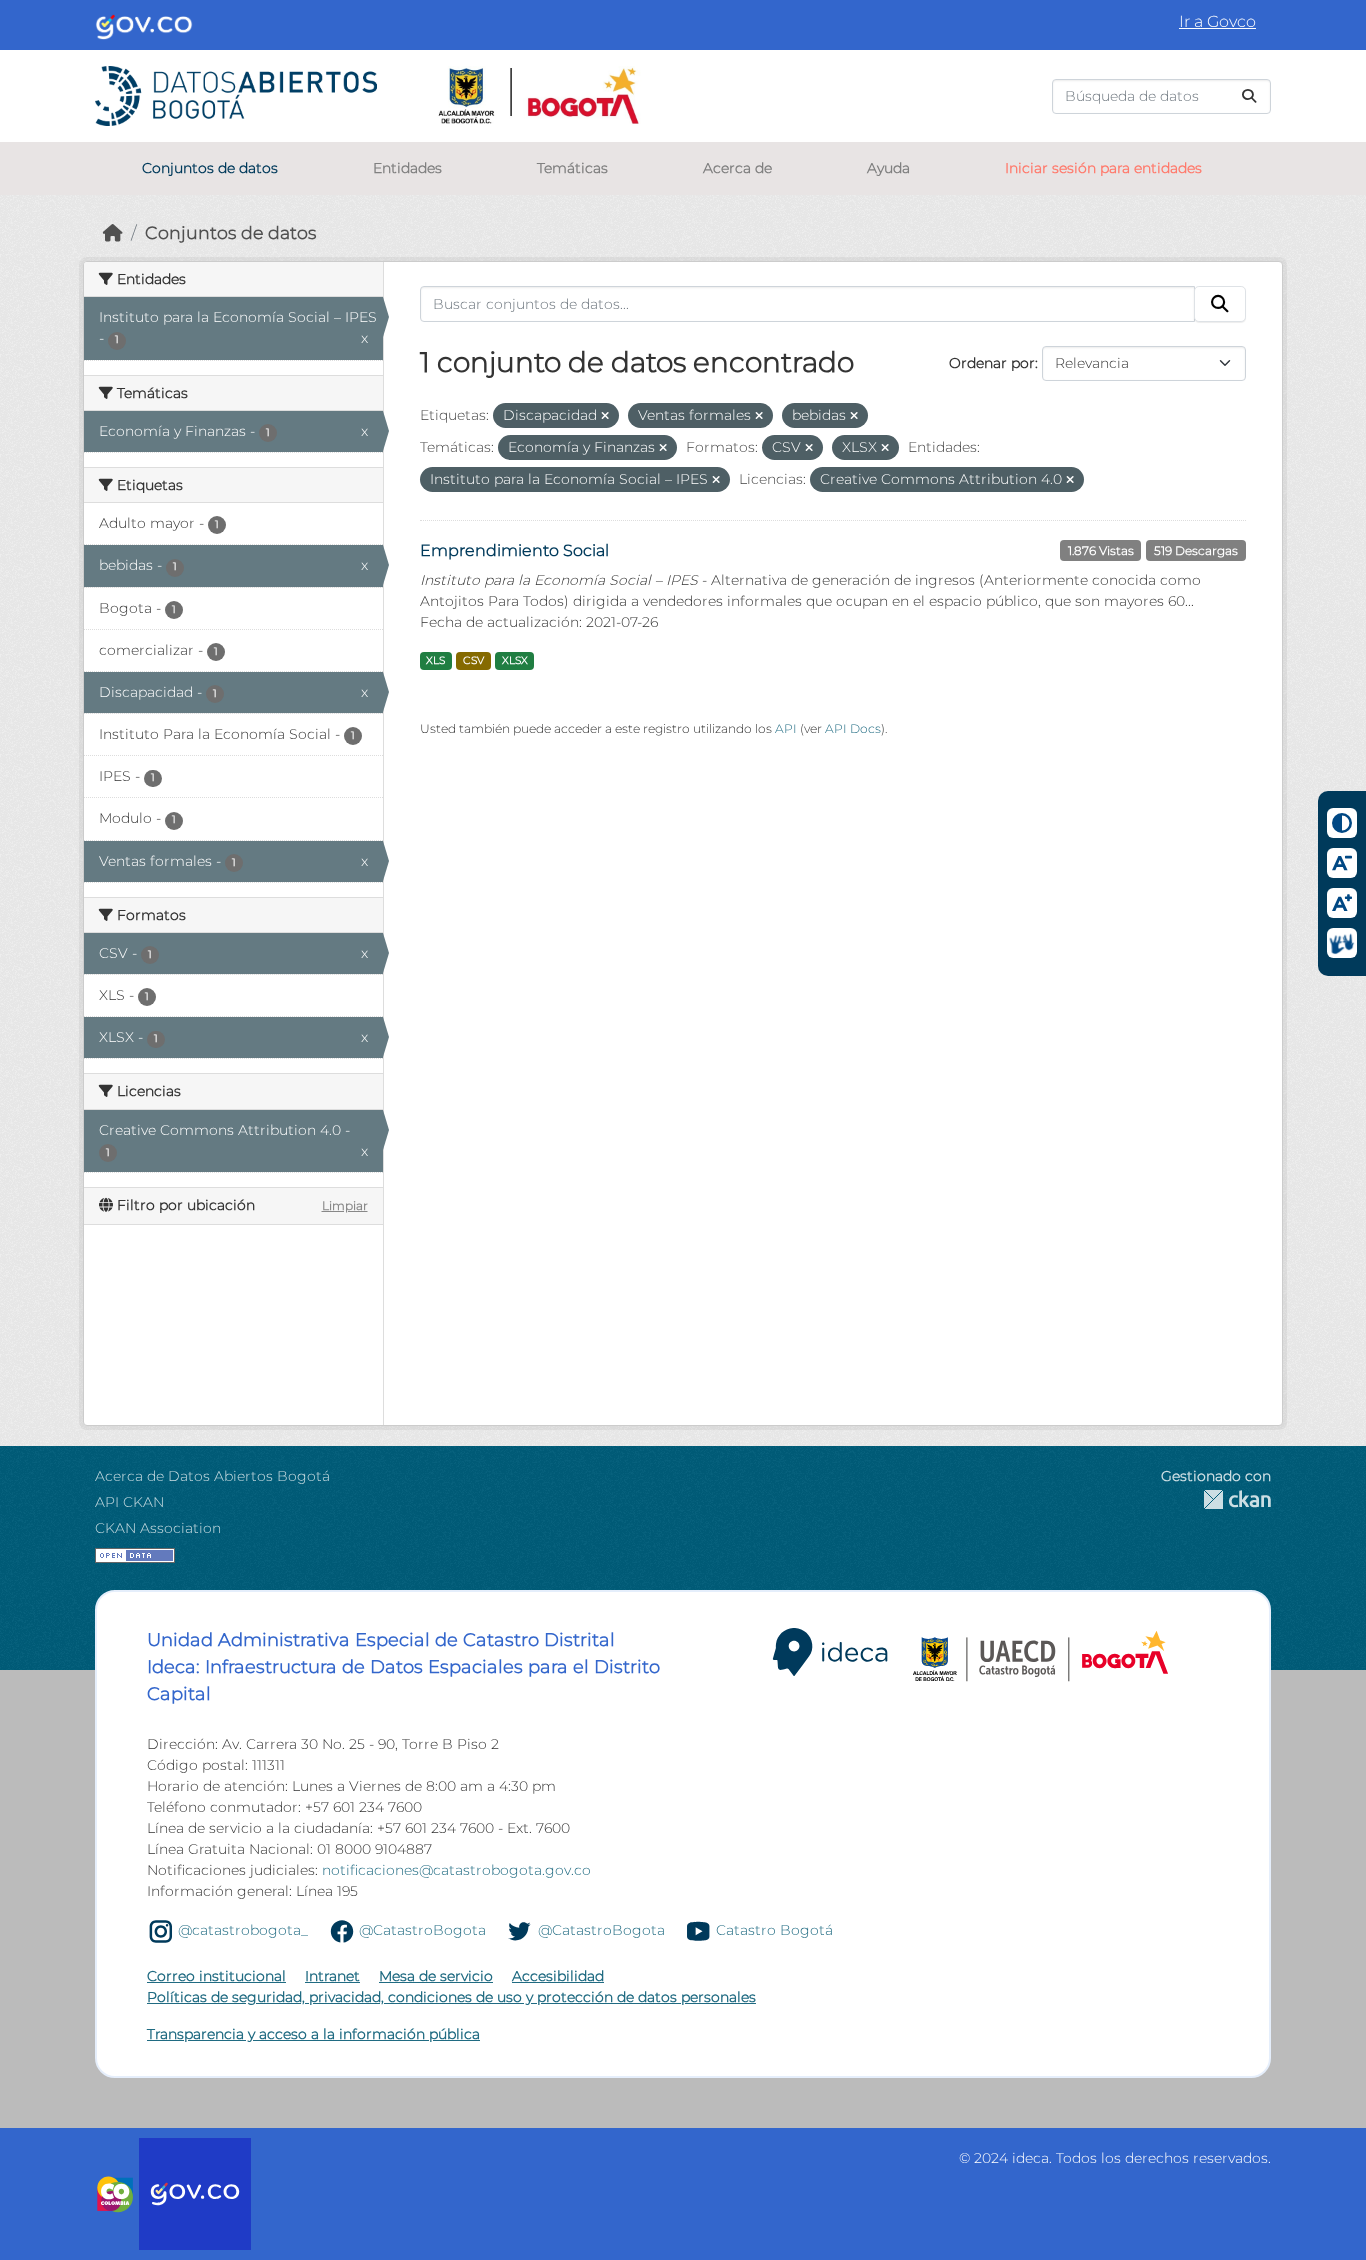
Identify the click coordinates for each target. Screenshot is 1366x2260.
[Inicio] (113, 232)
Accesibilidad (558, 1976)
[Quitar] (605, 416)
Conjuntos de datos (210, 168)
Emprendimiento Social (514, 550)
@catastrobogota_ (243, 1930)
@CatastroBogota (422, 1930)
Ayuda (888, 168)
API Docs (853, 728)
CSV (473, 660)
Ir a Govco (1217, 21)
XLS (435, 660)
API (786, 728)
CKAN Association (158, 1528)
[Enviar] (1249, 96)
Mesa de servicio (436, 1976)
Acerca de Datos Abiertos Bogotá (212, 1476)
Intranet (332, 1976)
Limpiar (345, 1205)
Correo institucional (216, 1976)
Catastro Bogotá (774, 1930)
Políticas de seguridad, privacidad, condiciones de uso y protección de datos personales (451, 1997)
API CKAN (129, 1502)
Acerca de (737, 168)
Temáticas (572, 168)
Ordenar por (992, 363)
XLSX (515, 660)
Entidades (407, 168)
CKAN (1216, 1499)
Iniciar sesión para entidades (1103, 168)
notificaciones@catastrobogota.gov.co (456, 1870)
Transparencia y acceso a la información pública (313, 2034)
